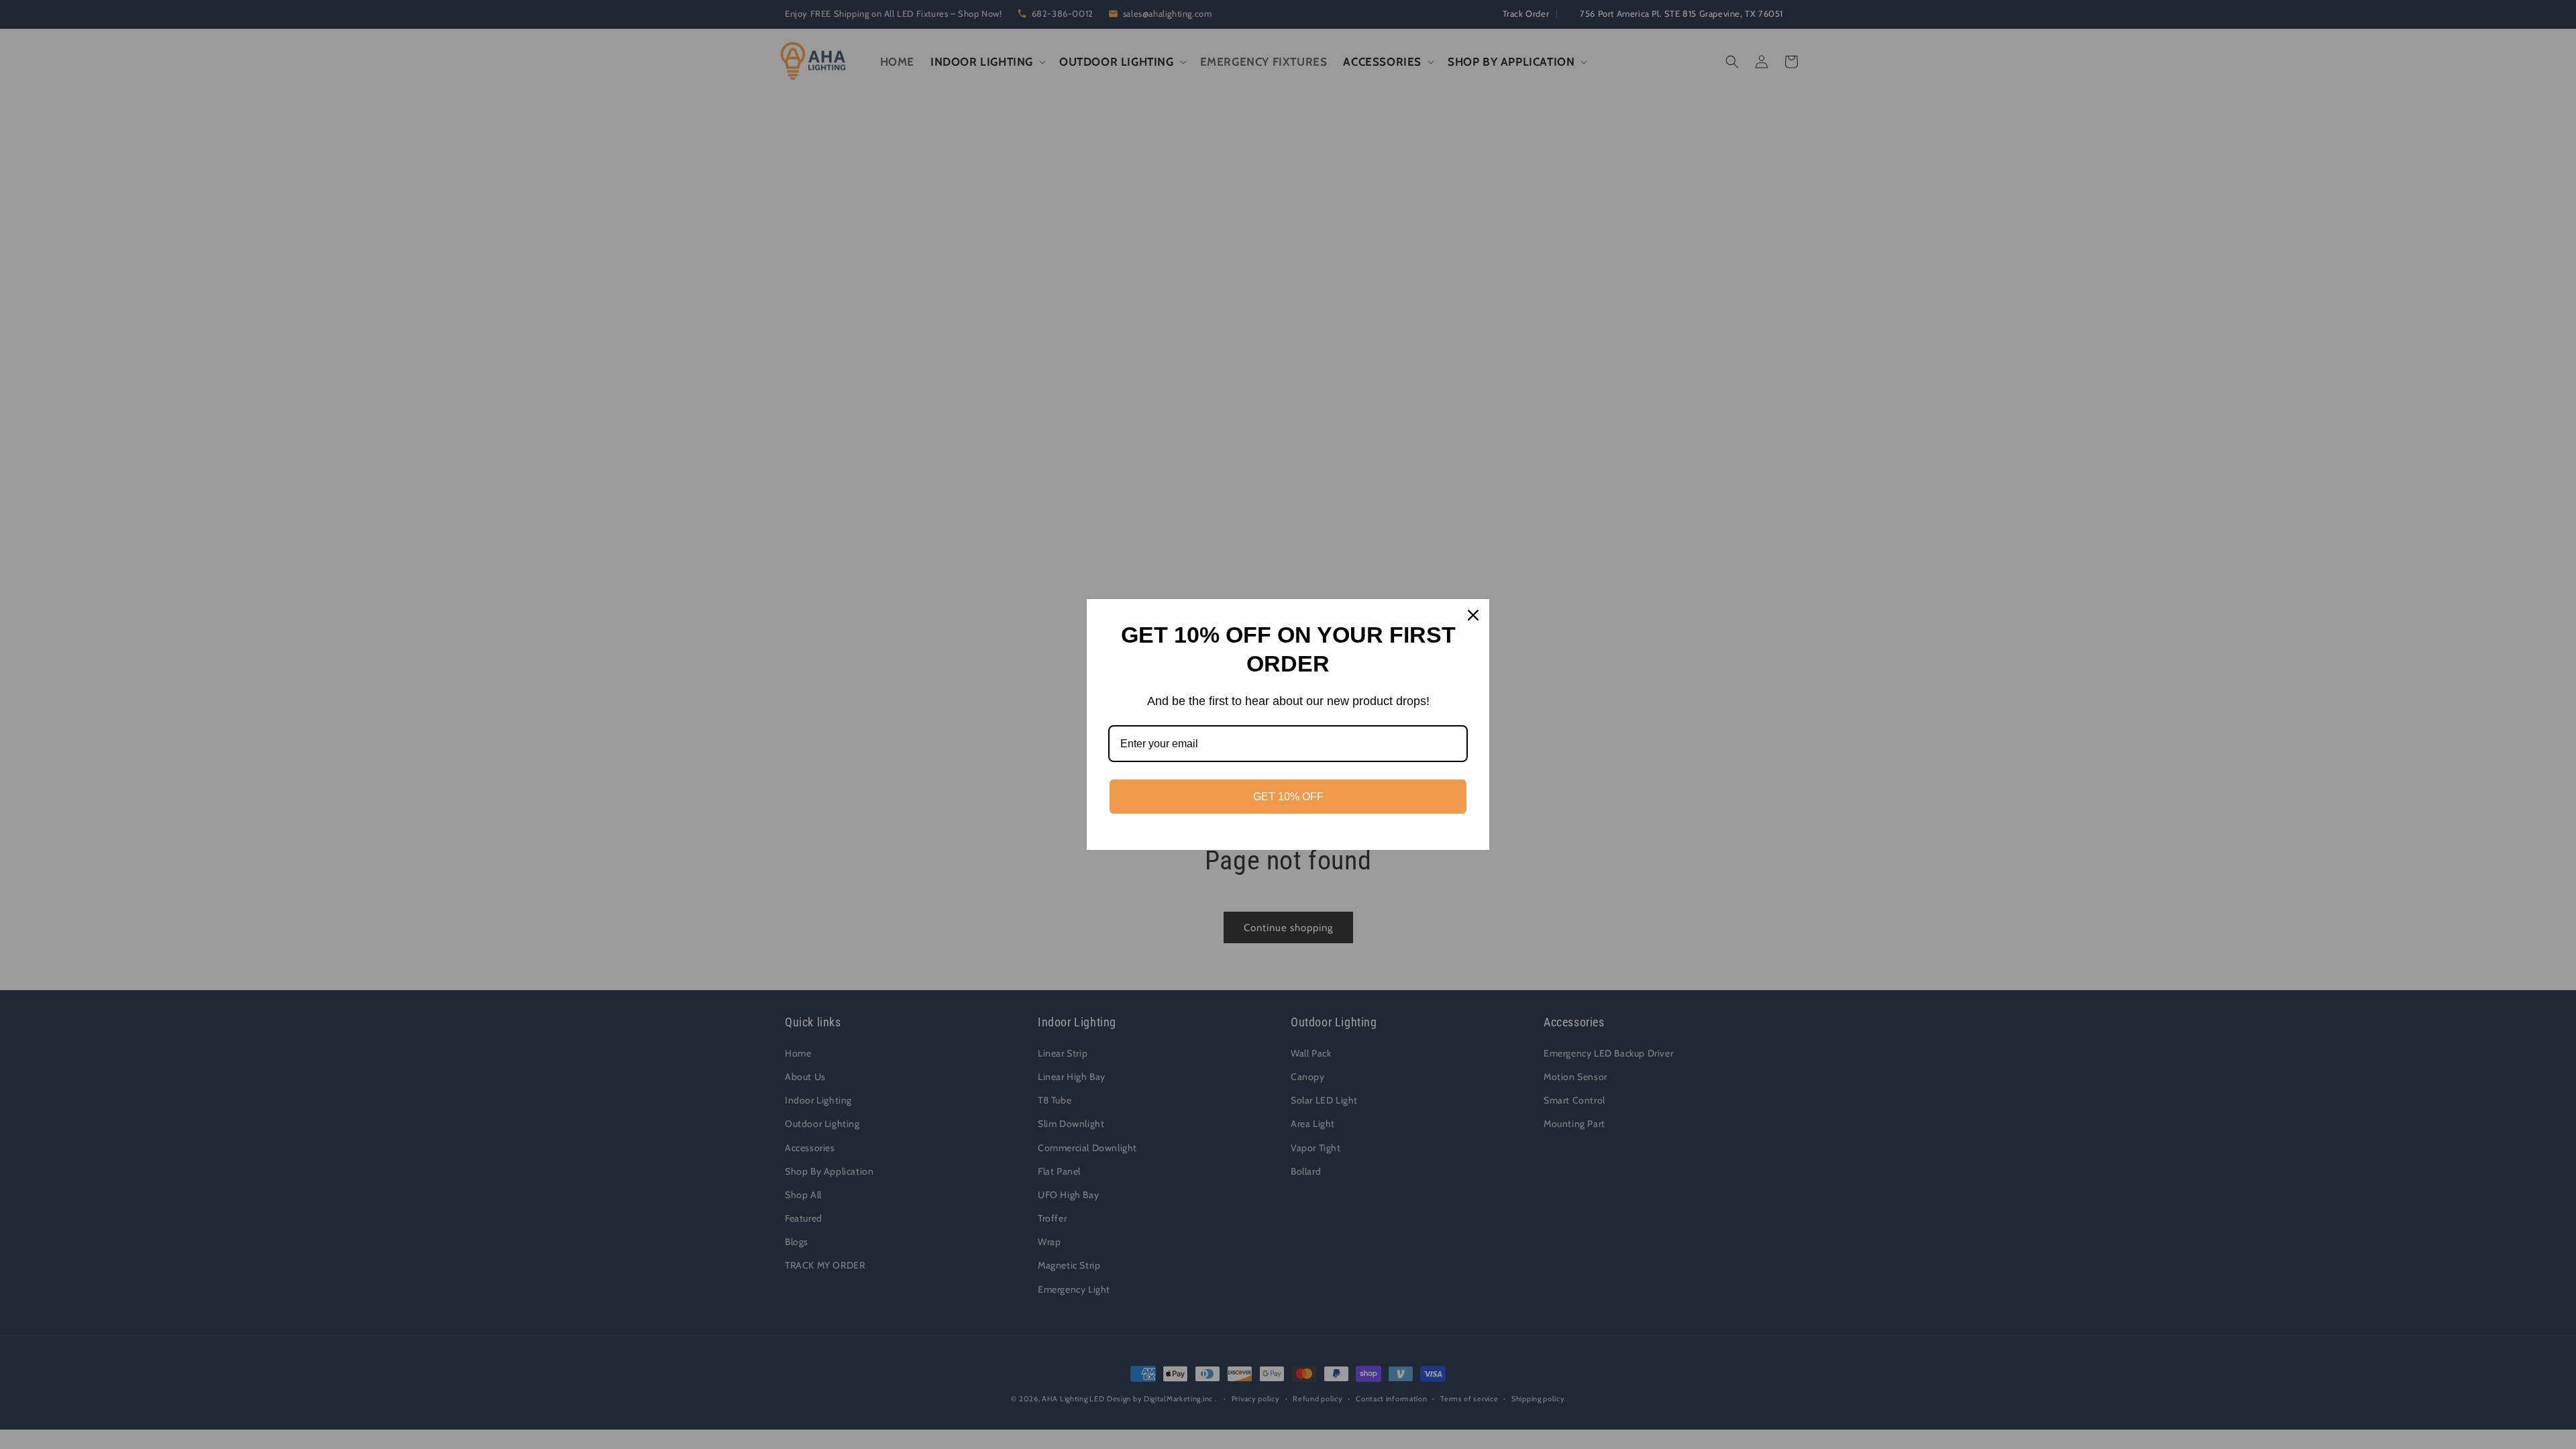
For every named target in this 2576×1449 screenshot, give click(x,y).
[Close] (1473, 615)
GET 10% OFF (1288, 797)
